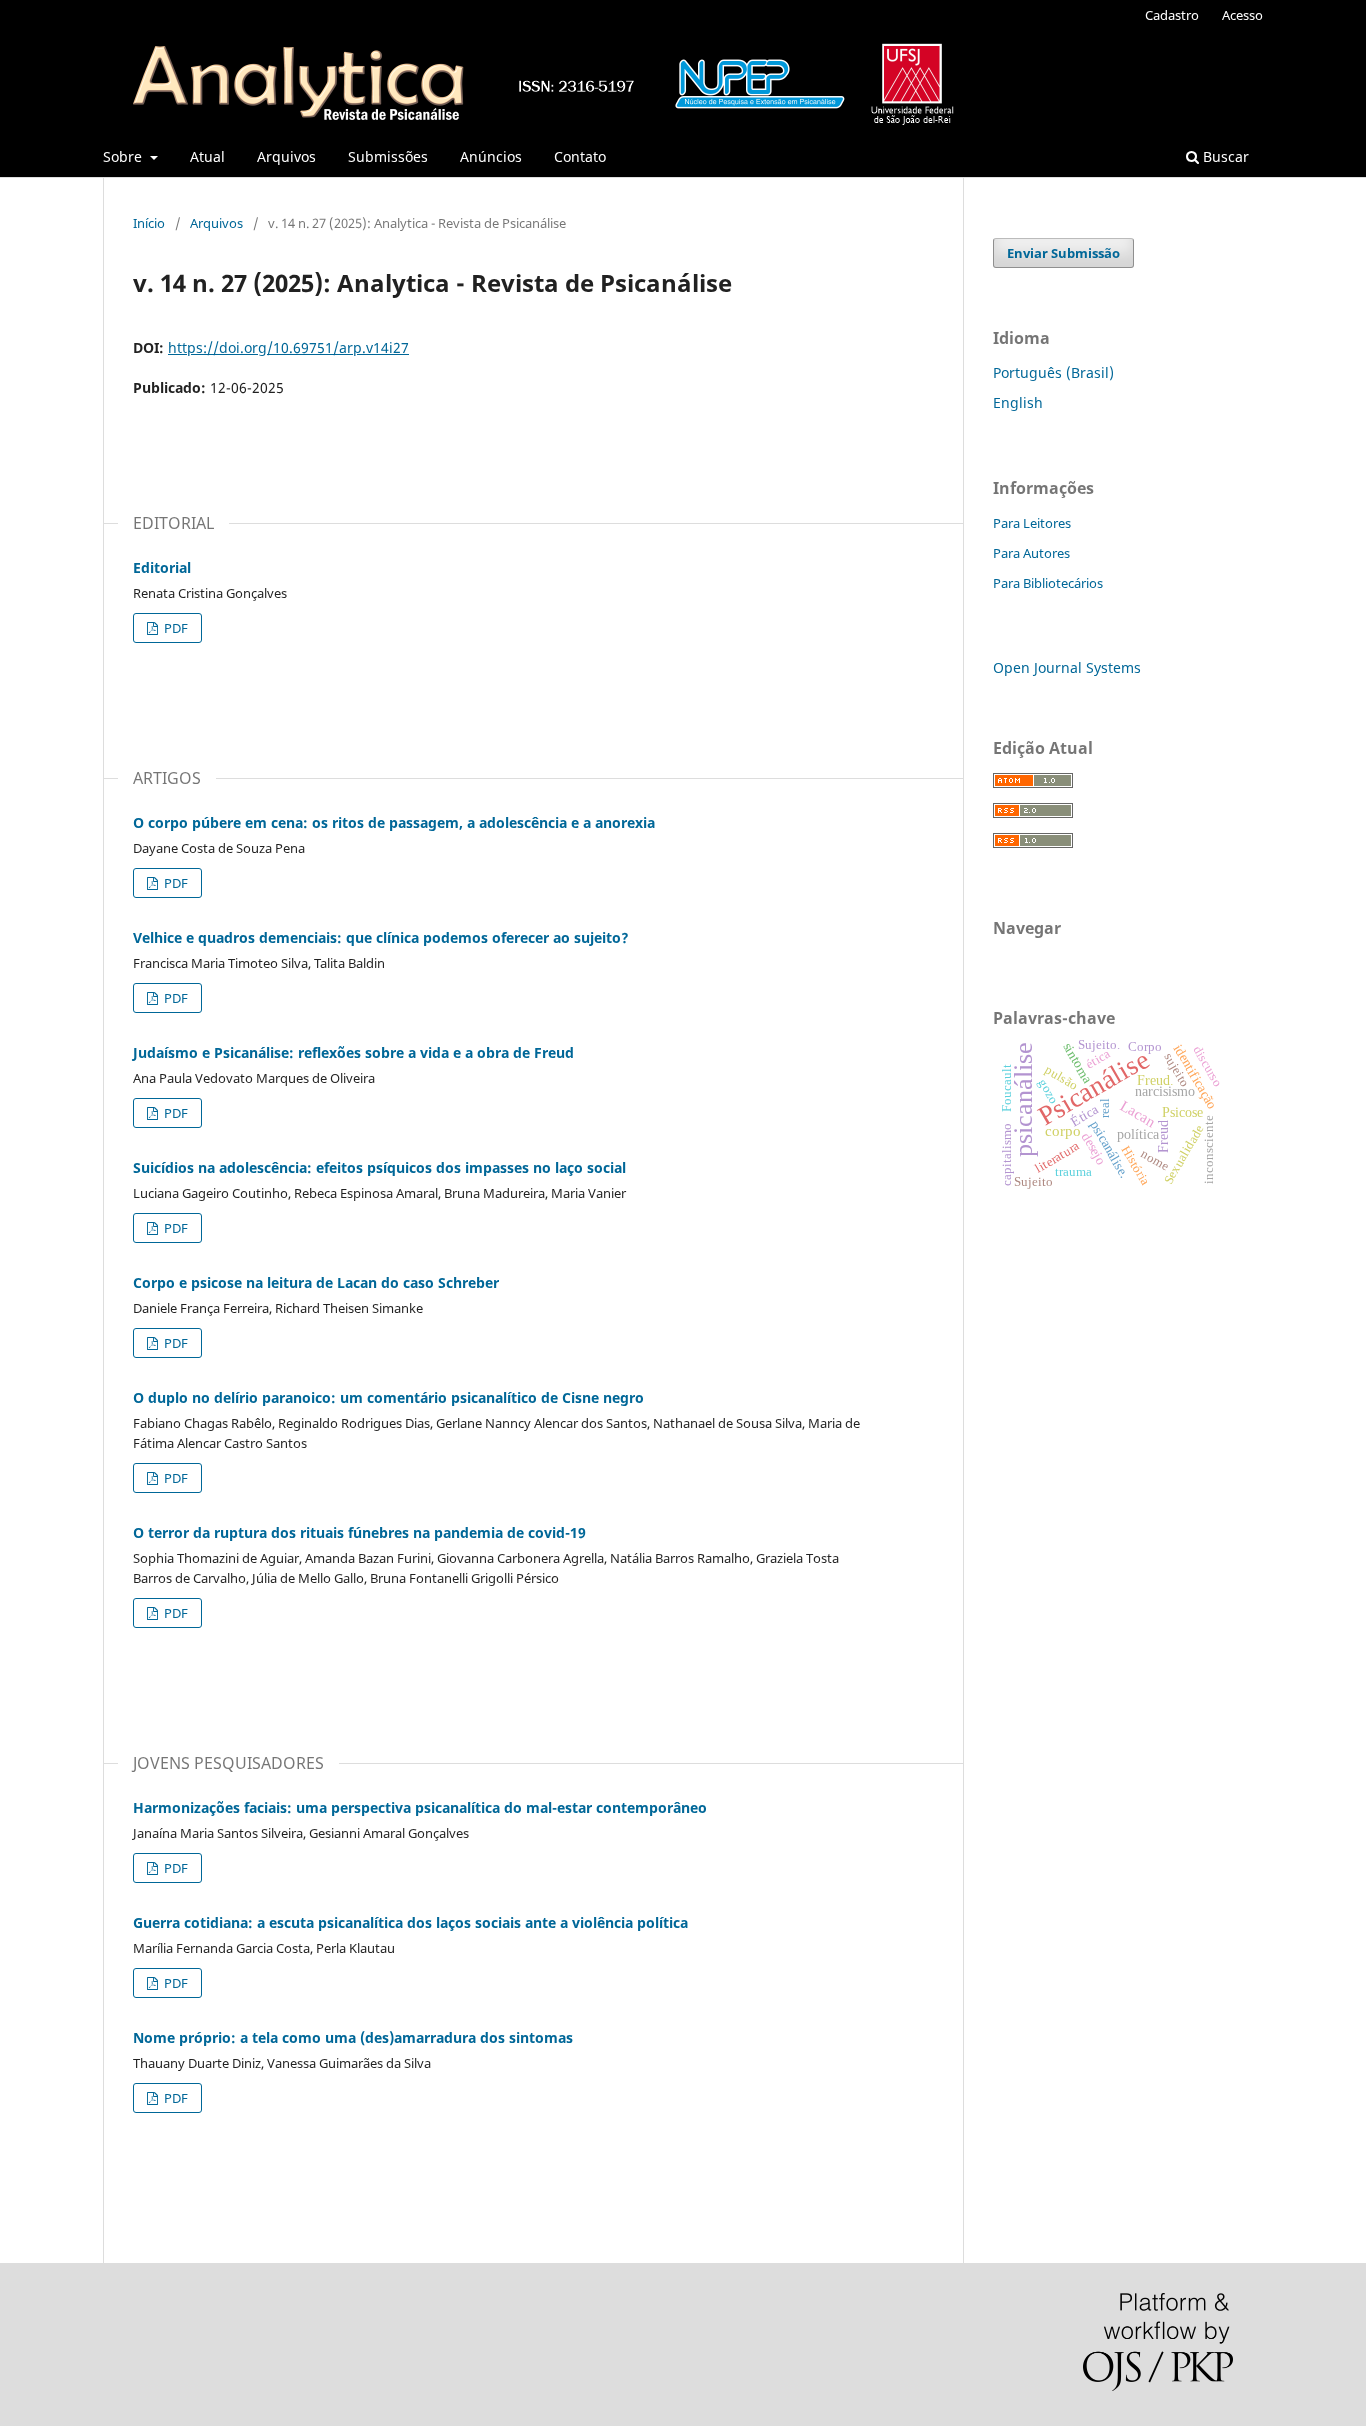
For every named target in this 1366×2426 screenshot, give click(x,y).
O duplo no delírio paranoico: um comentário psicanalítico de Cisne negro (388, 1397)
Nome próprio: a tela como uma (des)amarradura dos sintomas (353, 2037)
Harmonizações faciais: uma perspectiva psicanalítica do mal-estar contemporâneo (420, 1807)
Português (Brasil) (1053, 372)
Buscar (1224, 156)
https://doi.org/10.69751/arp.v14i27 (288, 347)
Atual (207, 156)
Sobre (124, 156)
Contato (580, 156)
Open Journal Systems (1067, 667)
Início (149, 223)
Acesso (1242, 15)
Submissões (388, 156)
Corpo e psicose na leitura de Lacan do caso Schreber (316, 1282)
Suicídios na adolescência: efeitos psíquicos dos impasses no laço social (379, 1167)
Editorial (162, 567)
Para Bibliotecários (1048, 583)
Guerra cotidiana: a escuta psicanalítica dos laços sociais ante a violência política (410, 1922)
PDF (174, 628)
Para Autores (1031, 553)
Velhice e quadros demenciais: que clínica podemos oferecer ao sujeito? (381, 937)
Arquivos (286, 156)
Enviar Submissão (1063, 253)
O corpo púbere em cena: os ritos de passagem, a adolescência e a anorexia (394, 822)
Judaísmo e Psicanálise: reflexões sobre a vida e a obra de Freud (353, 1052)
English (1018, 402)
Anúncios (491, 156)
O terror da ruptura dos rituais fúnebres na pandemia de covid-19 (359, 1532)
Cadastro (1172, 15)
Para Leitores (1032, 523)
